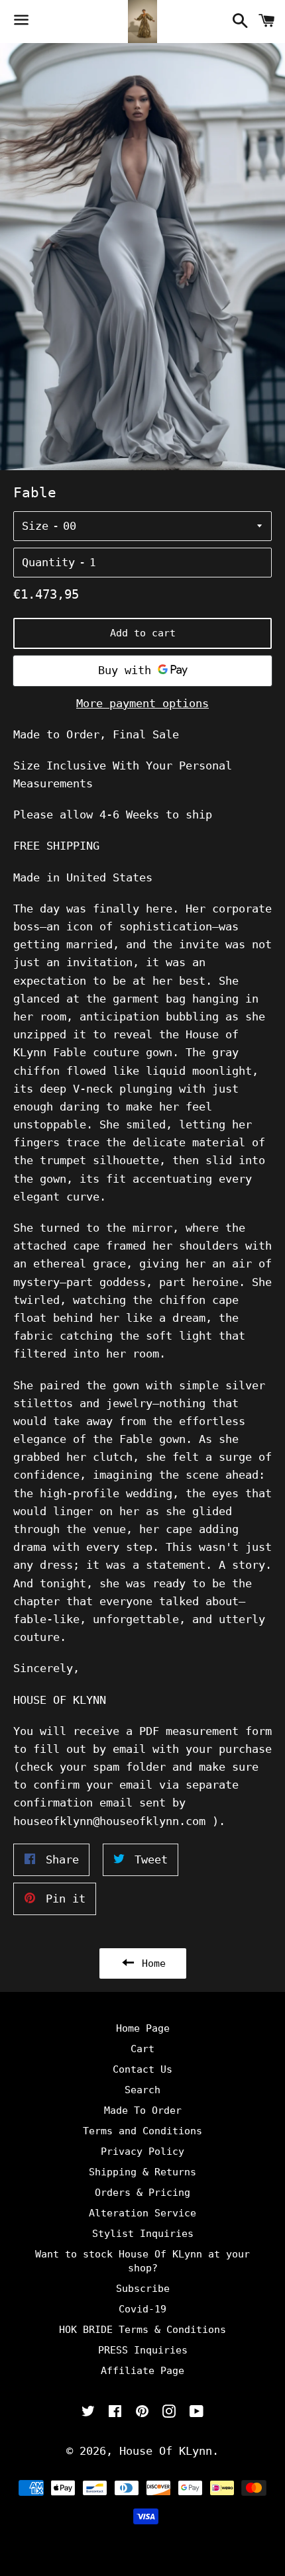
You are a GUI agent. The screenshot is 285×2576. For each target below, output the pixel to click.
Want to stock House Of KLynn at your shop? (142, 2261)
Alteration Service (142, 2213)
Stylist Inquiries (143, 2234)
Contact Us (142, 2069)
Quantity (48, 562)
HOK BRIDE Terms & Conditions (142, 2330)
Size (35, 526)
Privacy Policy (142, 2152)
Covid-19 (142, 2309)
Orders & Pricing (142, 2193)
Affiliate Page (142, 2371)
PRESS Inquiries (143, 2350)
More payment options (142, 703)
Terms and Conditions (142, 2131)
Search (142, 2090)
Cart (142, 2049)
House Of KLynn (166, 2451)
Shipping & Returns (142, 2172)
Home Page (143, 2028)
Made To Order (143, 2110)
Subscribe (143, 2289)
